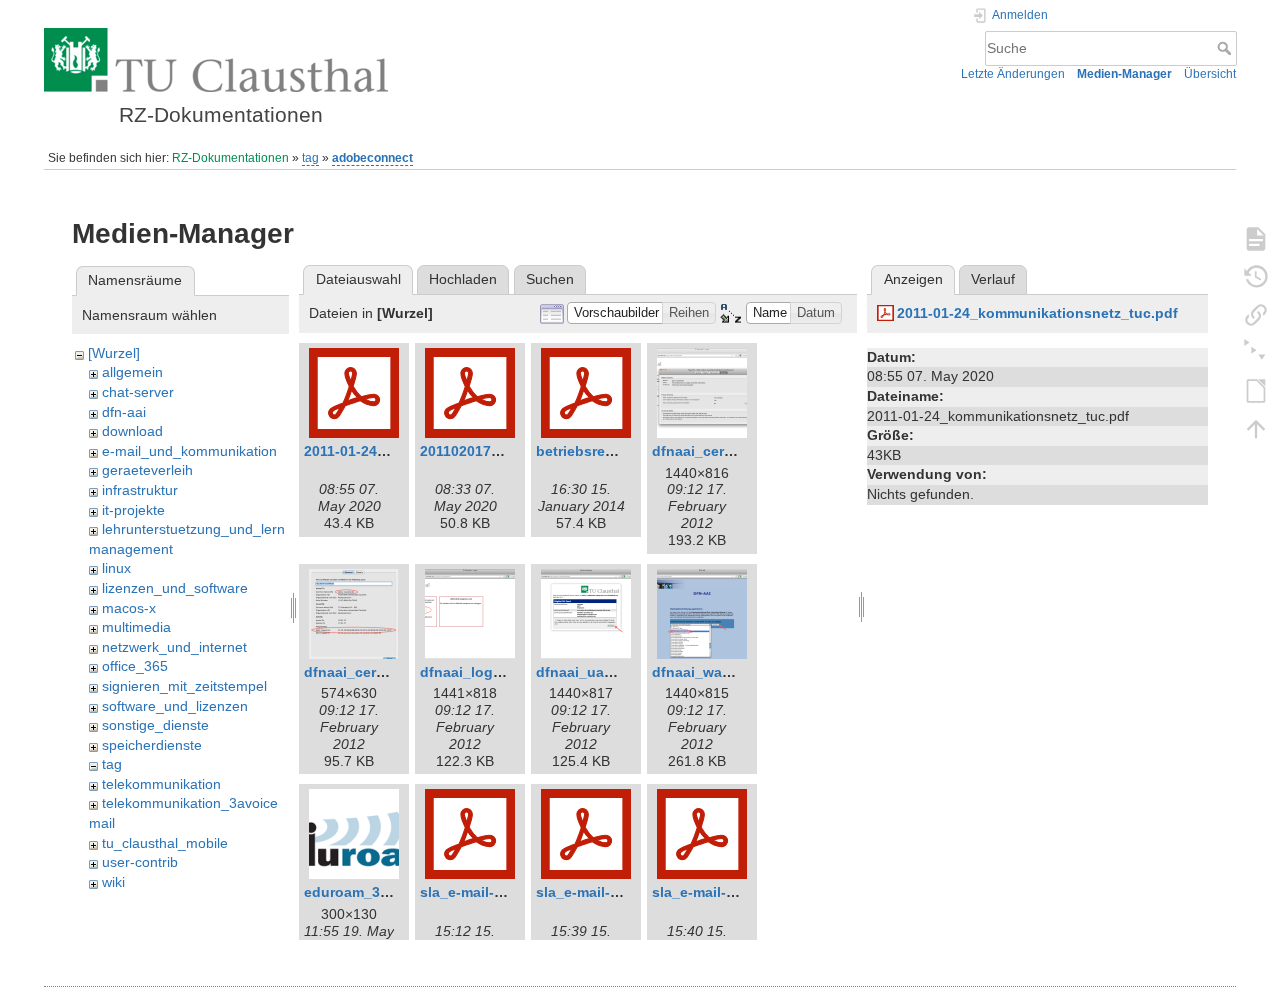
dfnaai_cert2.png (362, 672)
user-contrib (140, 862)
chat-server (138, 392)
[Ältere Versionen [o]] (1256, 276)
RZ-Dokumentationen (230, 158)
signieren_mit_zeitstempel (184, 686)
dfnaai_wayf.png (709, 672)
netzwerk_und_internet (174, 647)
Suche (1226, 48)
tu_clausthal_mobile (165, 843)
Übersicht (1210, 74)
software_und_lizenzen (175, 706)
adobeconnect (372, 158)
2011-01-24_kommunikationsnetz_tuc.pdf (1037, 313)
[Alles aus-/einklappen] (1256, 352)
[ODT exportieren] (1256, 390)
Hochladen (463, 279)
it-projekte (133, 510)
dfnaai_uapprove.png (609, 672)
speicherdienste (152, 745)
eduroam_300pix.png (376, 892)
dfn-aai (124, 412)
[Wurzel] (114, 353)
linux (116, 568)
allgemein (132, 372)
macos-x (129, 608)
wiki (113, 882)
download (132, 431)
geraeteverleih (147, 470)
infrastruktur (140, 490)
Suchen (550, 279)
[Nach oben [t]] (1256, 428)
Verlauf (993, 279)
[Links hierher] (1256, 314)
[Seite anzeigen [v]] (1256, 238)
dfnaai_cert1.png (710, 451)
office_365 (135, 666)
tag (310, 158)
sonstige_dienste (155, 725)
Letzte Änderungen (1013, 74)
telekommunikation (161, 784)
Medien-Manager (1124, 74)
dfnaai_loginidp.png (489, 672)
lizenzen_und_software (175, 588)
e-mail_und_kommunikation (189, 451)
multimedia (136, 627)
